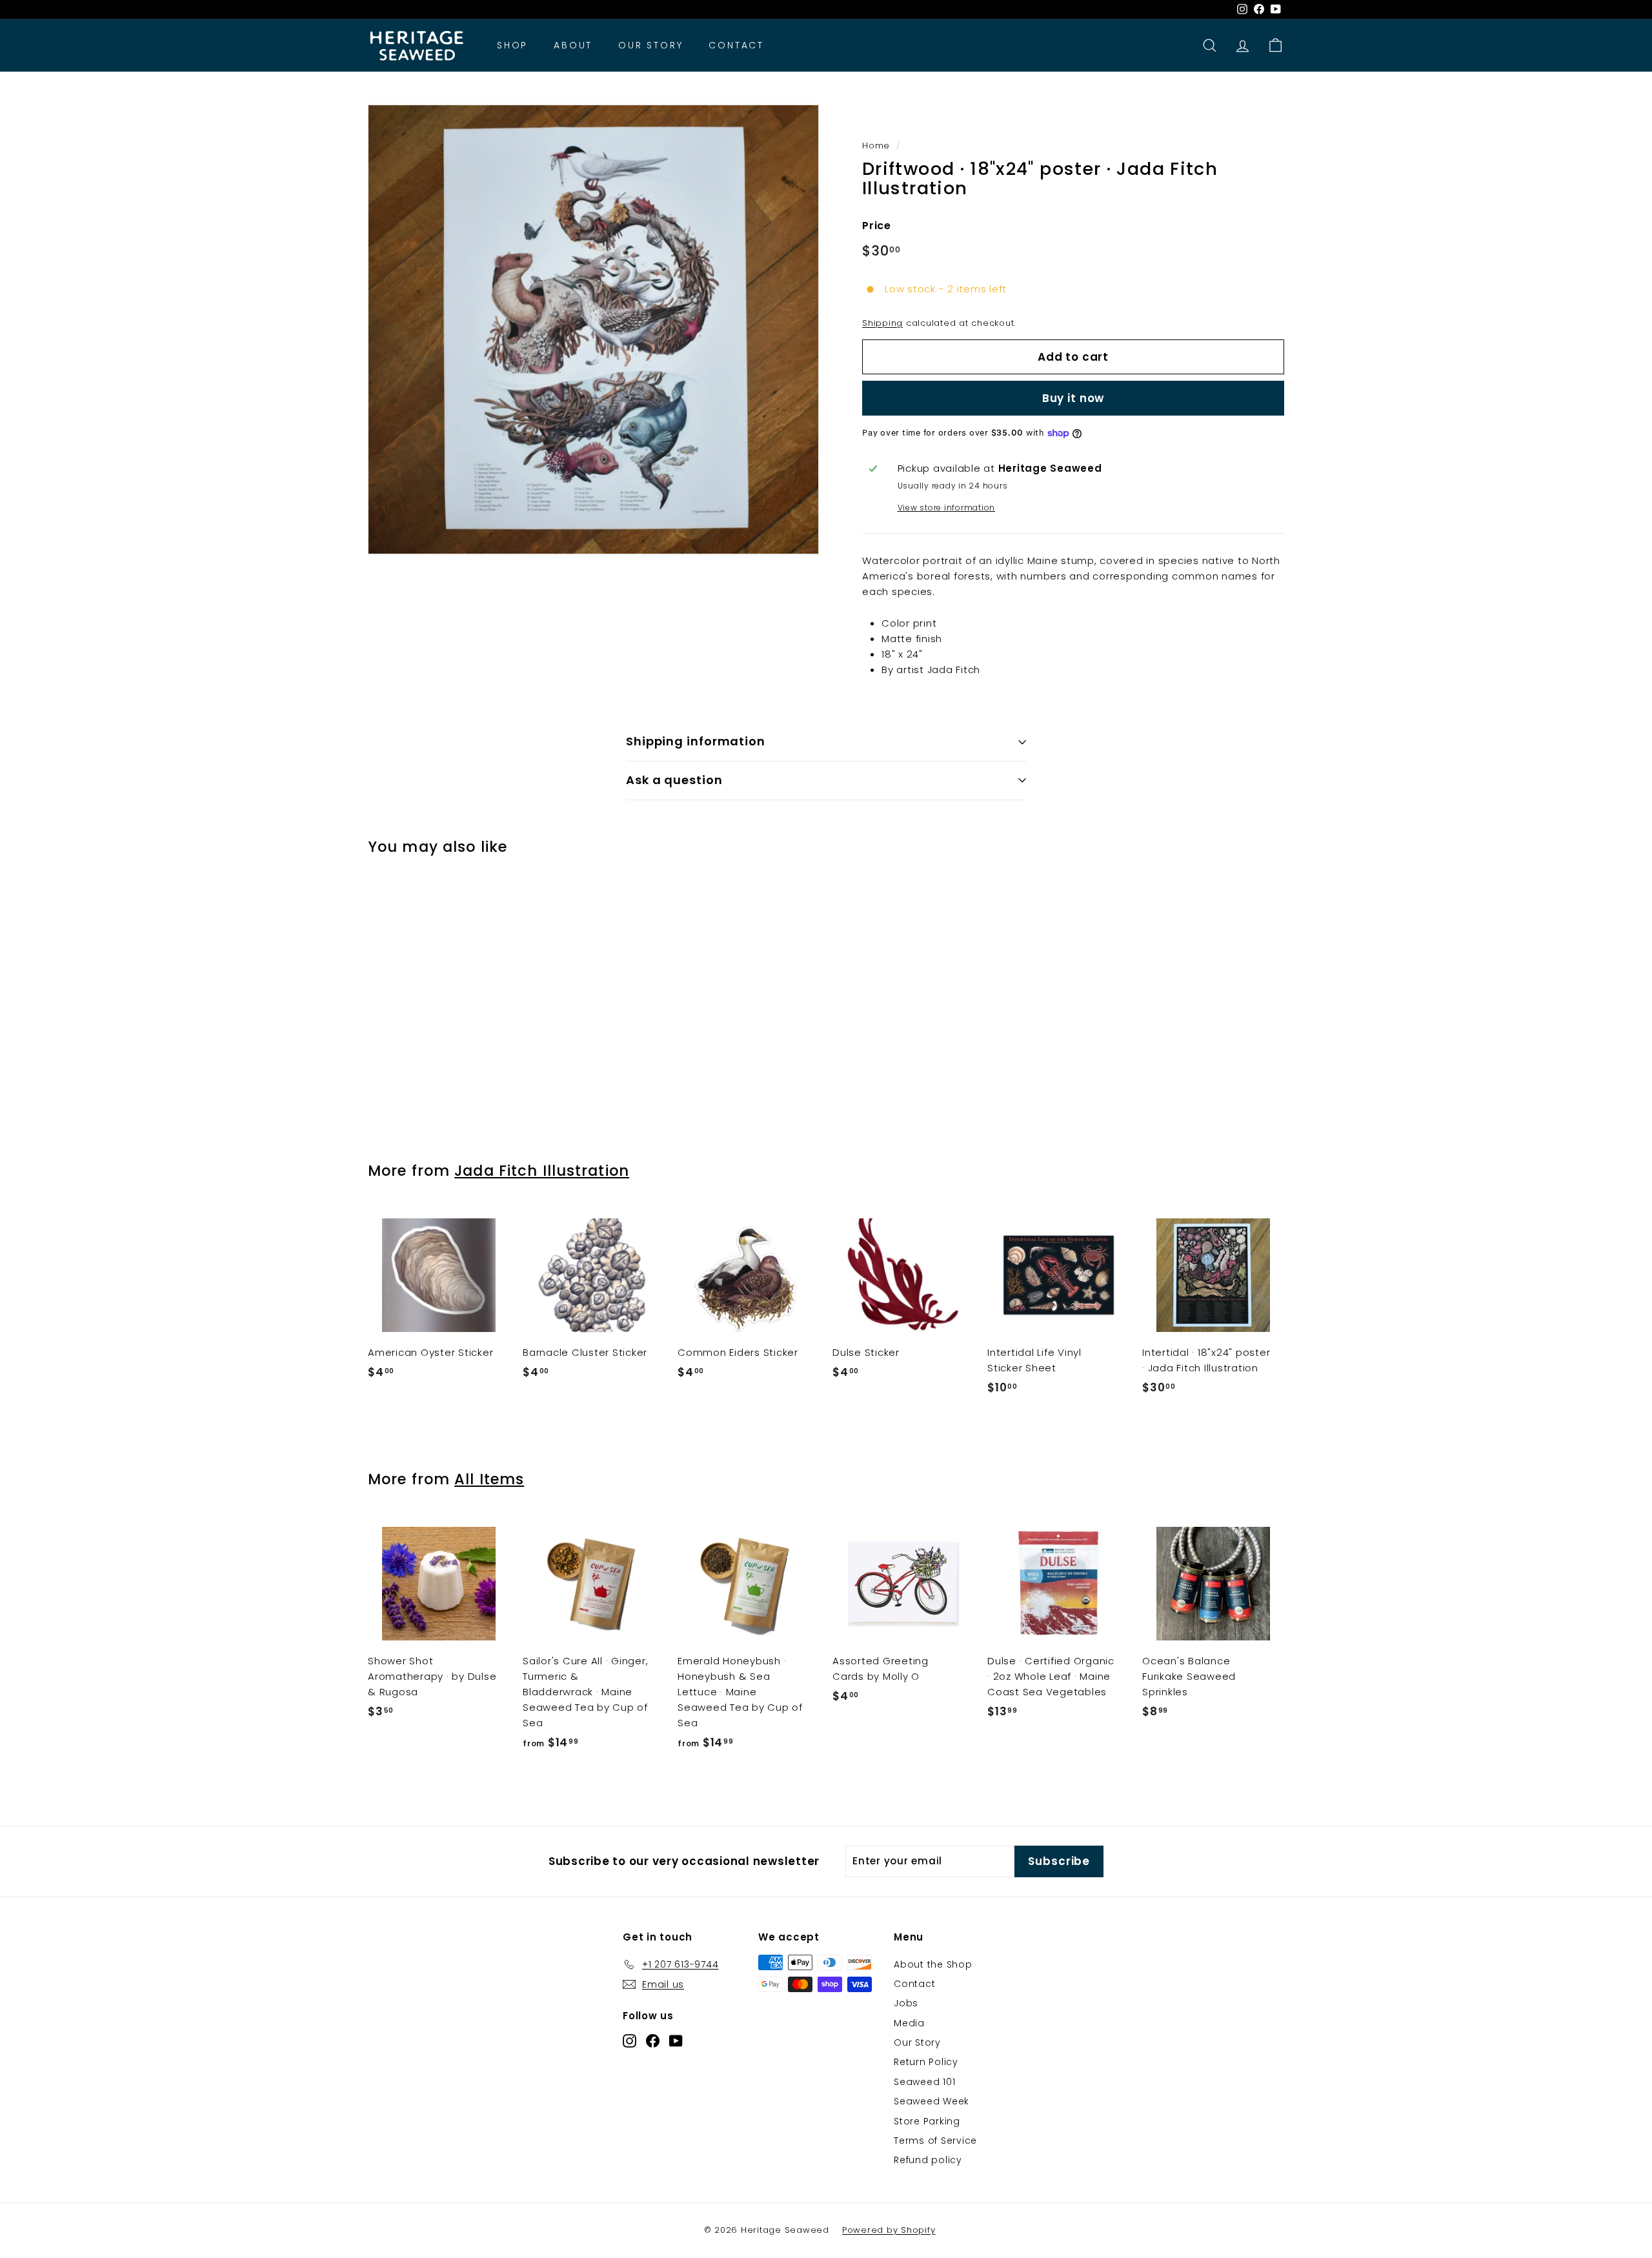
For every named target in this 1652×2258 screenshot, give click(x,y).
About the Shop (933, 1964)
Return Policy (926, 2062)
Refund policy (928, 2160)
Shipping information (696, 741)
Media (909, 2023)
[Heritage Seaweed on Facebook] (653, 2041)
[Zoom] (593, 329)
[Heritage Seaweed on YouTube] (676, 2041)
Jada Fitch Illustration (542, 1171)
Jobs (906, 2003)
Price (877, 226)
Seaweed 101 (924, 2082)
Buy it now (1073, 398)
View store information (947, 508)
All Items (489, 1479)
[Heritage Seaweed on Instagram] (630, 2041)
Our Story (650, 46)
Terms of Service (935, 2141)
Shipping (882, 323)
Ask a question (674, 780)
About (573, 46)
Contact (736, 46)
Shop (512, 46)
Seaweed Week (932, 2101)
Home (876, 146)
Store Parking (927, 2121)
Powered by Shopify (889, 2230)
